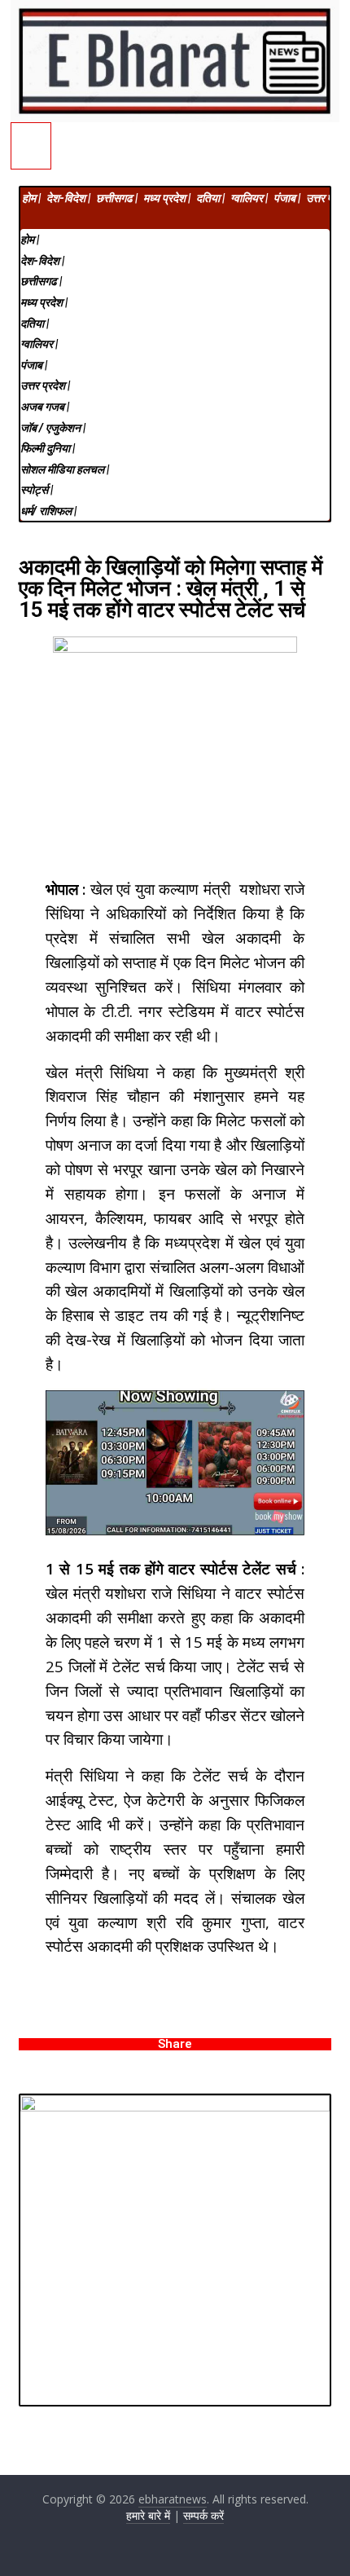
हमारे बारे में (148, 2515)
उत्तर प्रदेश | (45, 385)
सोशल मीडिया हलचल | (65, 469)
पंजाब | (287, 198)
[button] (175, 219)
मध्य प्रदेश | (167, 198)
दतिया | (210, 198)
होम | (31, 198)
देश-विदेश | (68, 198)
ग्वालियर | (249, 198)
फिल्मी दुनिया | (48, 448)
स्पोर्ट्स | (37, 490)
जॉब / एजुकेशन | (53, 428)
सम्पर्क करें (203, 2515)
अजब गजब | (45, 407)
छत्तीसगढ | (117, 198)
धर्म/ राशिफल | (48, 511)
